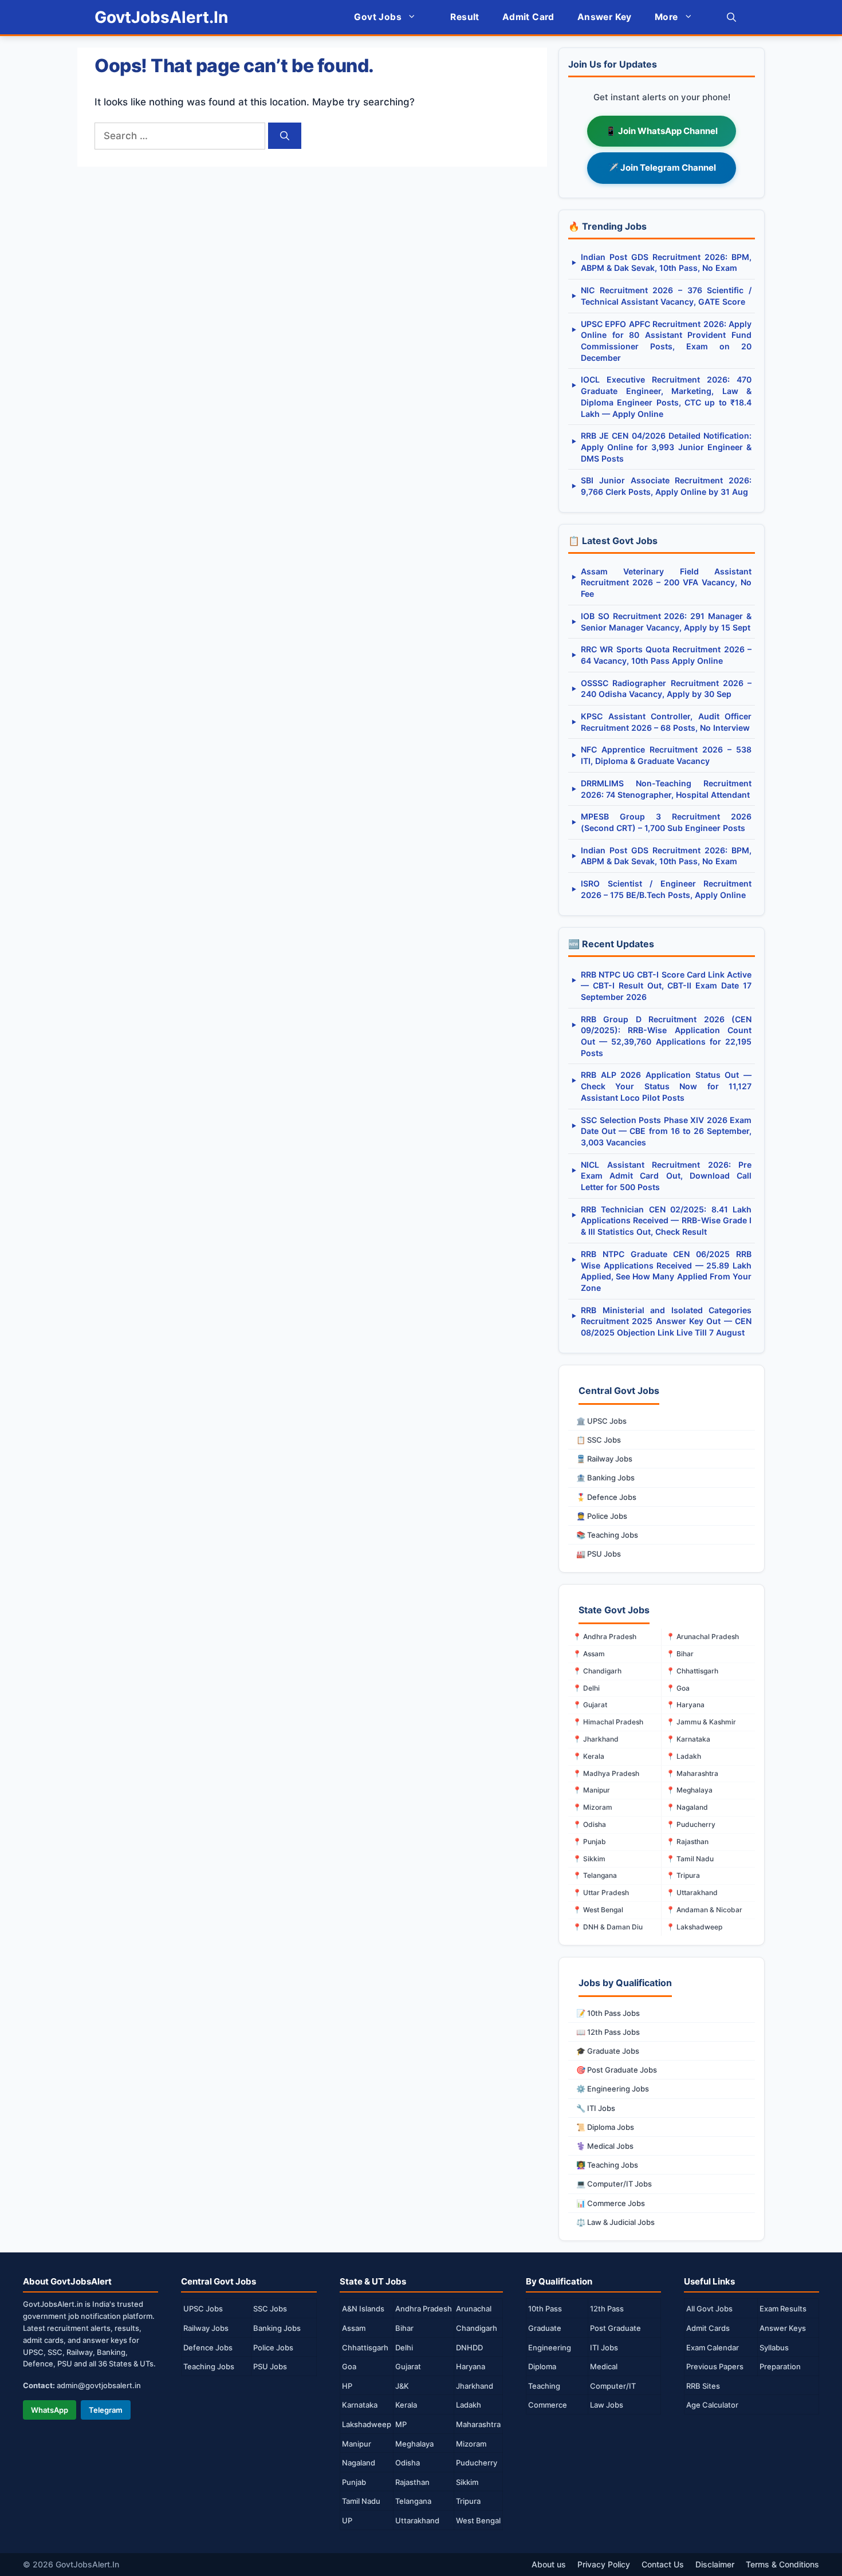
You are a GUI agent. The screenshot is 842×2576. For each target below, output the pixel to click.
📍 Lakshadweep (694, 1927)
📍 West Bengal (598, 1910)
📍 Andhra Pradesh (605, 1636)
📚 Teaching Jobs (607, 1535)
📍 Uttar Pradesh (601, 1892)
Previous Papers (715, 2366)
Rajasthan (412, 2482)
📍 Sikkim (589, 1859)
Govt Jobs (378, 17)
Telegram (106, 2410)
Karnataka (360, 2405)
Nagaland (359, 2463)
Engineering (550, 2347)
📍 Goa (678, 1688)
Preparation (780, 2366)
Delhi (404, 2347)
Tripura (468, 2501)
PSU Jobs (270, 2366)
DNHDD (469, 2347)
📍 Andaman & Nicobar (704, 1910)
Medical (604, 2366)
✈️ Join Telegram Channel (662, 168)
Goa (349, 2366)
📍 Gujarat (590, 1705)
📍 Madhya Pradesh (606, 1773)
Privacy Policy (604, 2564)
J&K (402, 2386)
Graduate (545, 2328)
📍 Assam (589, 1654)
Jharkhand (475, 2386)
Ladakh (469, 2405)
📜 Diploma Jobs (605, 2127)
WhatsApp (50, 2410)
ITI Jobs (604, 2347)
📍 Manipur (591, 1790)
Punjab (354, 2482)
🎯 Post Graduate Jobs (617, 2070)
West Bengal (478, 2520)
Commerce (548, 2405)
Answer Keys (783, 2328)
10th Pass (545, 2309)
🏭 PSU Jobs (599, 1554)
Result (465, 17)
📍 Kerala (589, 1756)
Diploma (542, 2366)
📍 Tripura (683, 1875)
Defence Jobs (208, 2347)
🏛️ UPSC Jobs (601, 1421)
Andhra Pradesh (424, 2309)
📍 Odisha (589, 1824)
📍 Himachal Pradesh (608, 1722)
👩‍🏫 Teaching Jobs (607, 2165)
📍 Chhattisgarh (692, 1671)
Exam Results (783, 2309)
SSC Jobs (270, 2309)
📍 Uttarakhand (692, 1892)
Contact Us (663, 2564)
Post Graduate (615, 2328)
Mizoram (471, 2444)
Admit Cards (708, 2328)
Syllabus (774, 2347)
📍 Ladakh (684, 1756)
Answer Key (605, 17)
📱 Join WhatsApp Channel (662, 131)
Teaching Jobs (209, 2366)
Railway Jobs (206, 2328)
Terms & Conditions (782, 2564)
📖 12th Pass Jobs (608, 2032)
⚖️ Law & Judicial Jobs (615, 2222)
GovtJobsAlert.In (161, 17)
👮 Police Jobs (602, 1516)
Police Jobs (273, 2347)
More (666, 17)
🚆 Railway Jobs (604, 1459)
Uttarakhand (417, 2520)
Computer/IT (613, 2386)
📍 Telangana (595, 1875)
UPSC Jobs (203, 2309)
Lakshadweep (367, 2424)
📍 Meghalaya (689, 1790)
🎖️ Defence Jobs (606, 1497)
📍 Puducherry (691, 1824)
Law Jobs (607, 2405)
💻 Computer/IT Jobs (614, 2184)
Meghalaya (414, 2444)
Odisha (408, 2463)
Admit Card (528, 17)
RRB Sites (703, 2386)
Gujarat (408, 2366)
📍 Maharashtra (692, 1773)
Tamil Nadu (361, 2501)
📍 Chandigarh (597, 1671)
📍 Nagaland (687, 1807)
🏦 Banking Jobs (605, 1478)
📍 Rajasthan (687, 1842)
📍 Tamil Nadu (690, 1859)
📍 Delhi (586, 1688)
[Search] (285, 136)
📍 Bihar (680, 1654)
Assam (354, 2328)
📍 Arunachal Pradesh (703, 1636)
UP (347, 2520)
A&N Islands (363, 2309)
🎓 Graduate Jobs (608, 2051)
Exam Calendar (713, 2347)
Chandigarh (477, 2328)
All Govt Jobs (709, 2309)
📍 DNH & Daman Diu (608, 1927)
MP (401, 2424)
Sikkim (467, 2482)
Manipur (357, 2444)
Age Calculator (712, 2405)
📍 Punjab (589, 1842)
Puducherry (477, 2463)
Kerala (406, 2405)
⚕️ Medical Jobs (605, 2146)
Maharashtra (478, 2424)
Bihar (404, 2328)
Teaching (544, 2386)
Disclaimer (715, 2564)
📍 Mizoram (593, 1807)
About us (549, 2564)
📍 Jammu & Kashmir (701, 1722)
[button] (731, 17)
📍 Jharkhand (596, 1739)
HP (347, 2386)
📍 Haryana (685, 1705)
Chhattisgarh (365, 2347)
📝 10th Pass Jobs (608, 2013)
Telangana (413, 2501)
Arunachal (474, 2309)
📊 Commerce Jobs (611, 2203)
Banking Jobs (277, 2328)
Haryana (471, 2366)
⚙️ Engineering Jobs (613, 2089)
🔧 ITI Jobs (596, 2108)
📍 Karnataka (688, 1739)
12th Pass (607, 2309)
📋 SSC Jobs (599, 1440)
